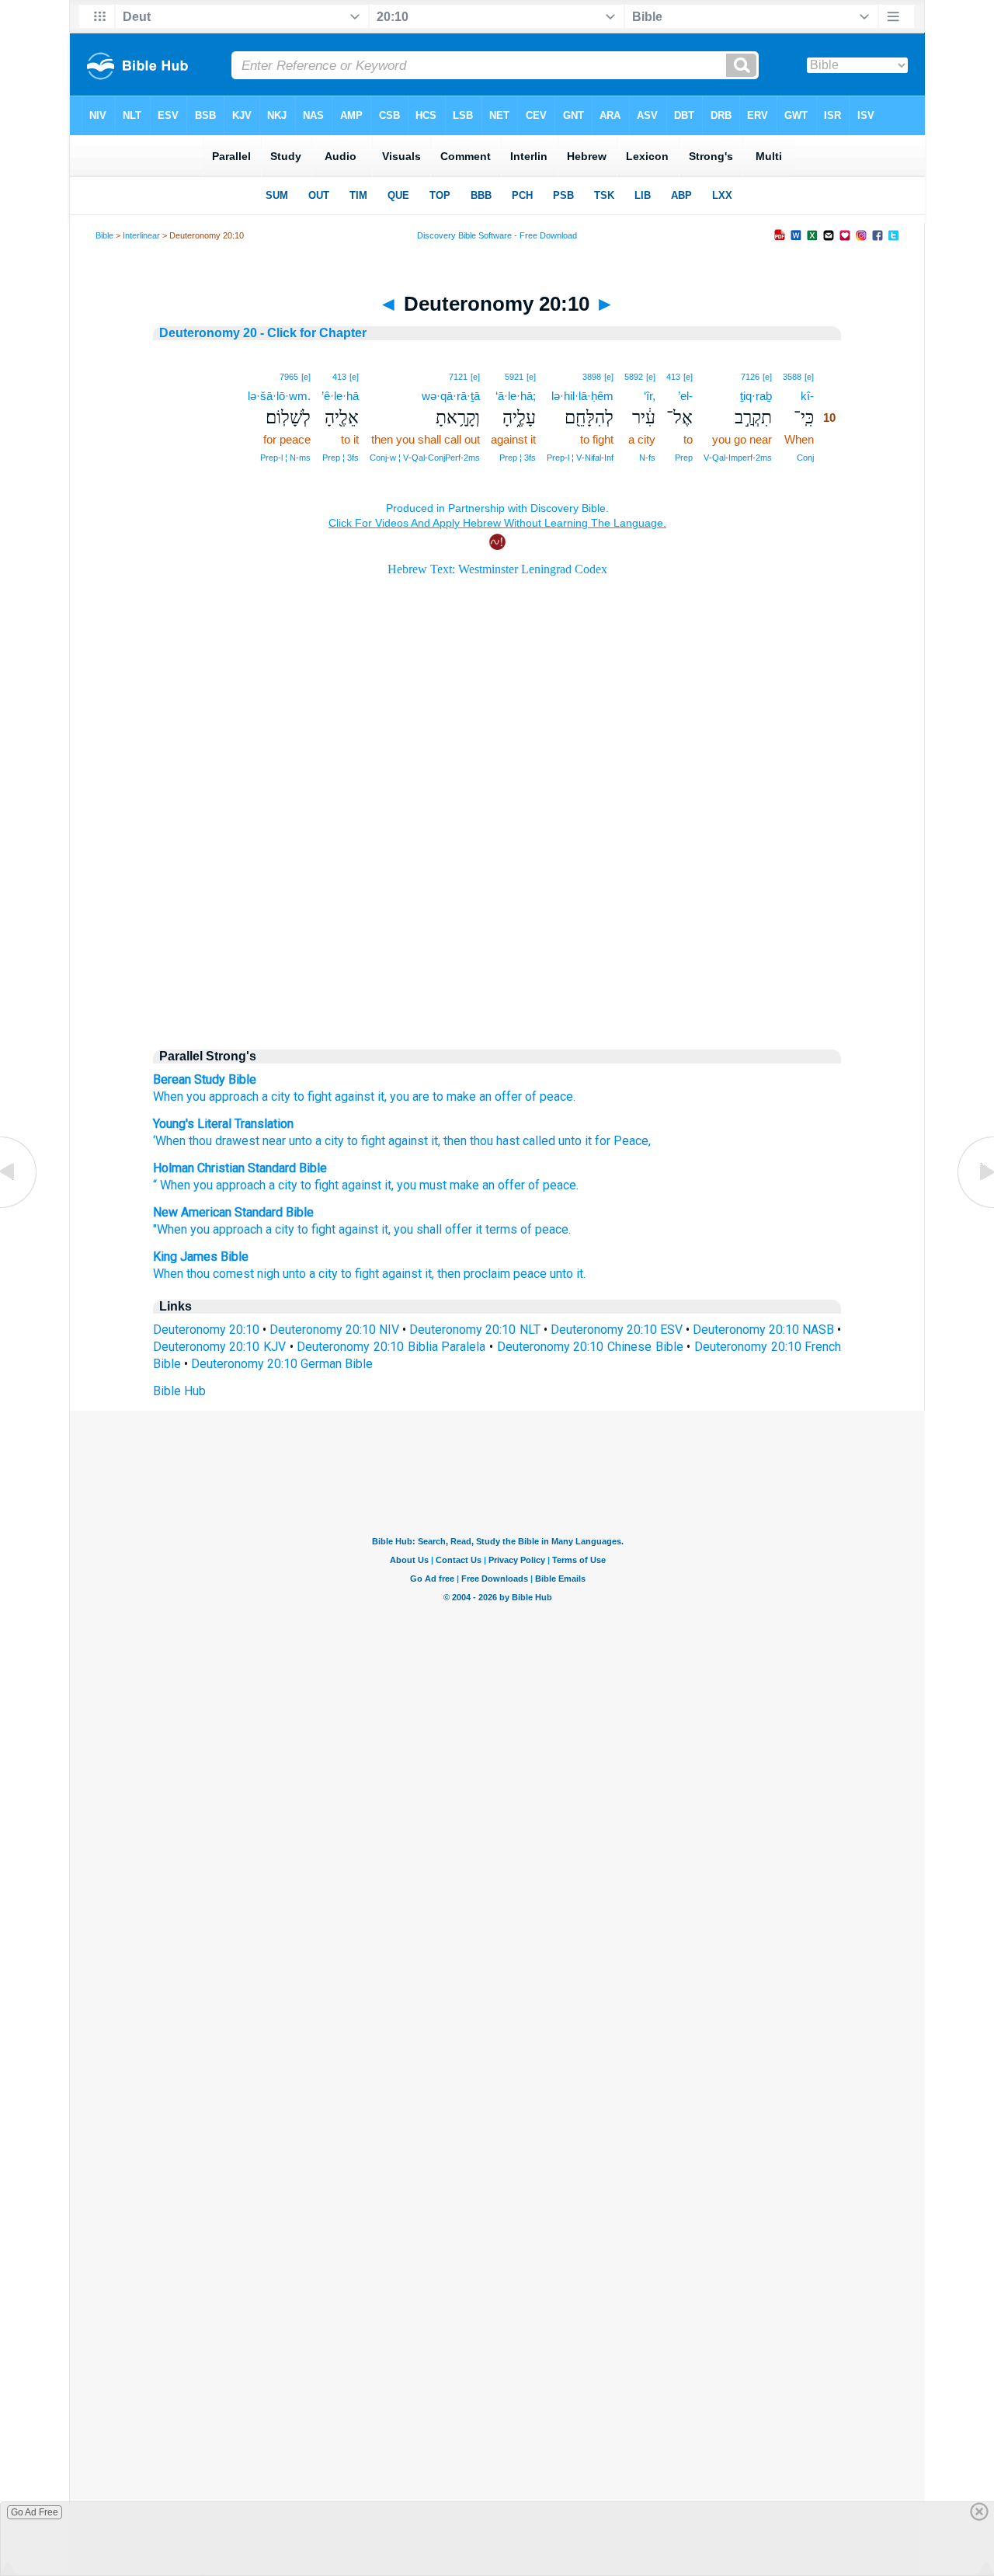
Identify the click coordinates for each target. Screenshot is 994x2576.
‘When (169, 1141)
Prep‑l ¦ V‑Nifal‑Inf (580, 458)
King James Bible (201, 1257)
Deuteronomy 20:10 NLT (474, 1330)
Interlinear (141, 235)
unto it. (568, 1274)
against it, (361, 1097)
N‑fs (647, 458)
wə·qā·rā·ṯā (451, 396)
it (388, 1185)
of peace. (550, 1097)
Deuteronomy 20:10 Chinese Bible (590, 1347)
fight (327, 1185)
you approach (222, 1097)
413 (673, 377)
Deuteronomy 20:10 (206, 1330)
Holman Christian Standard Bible (240, 1168)
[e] (809, 377)
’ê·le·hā (340, 396)
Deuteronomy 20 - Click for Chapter (263, 333)
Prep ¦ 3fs (518, 458)
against (407, 1141)
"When (170, 1229)
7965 (289, 377)
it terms (496, 1229)
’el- (685, 396)
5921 (514, 377)
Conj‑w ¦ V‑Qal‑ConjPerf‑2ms (425, 458)
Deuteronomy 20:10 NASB (763, 1330)
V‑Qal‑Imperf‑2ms (738, 458)
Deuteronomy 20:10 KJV (219, 1347)
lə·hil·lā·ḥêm (582, 396)
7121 (458, 377)
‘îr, (650, 396)
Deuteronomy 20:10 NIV (334, 1330)
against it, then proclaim (446, 1274)
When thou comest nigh (216, 1274)
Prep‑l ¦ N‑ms (285, 458)
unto (299, 1141)
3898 (592, 377)
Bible (104, 235)
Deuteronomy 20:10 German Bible (282, 1364)
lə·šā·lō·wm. (279, 396)
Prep (684, 458)
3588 (792, 377)
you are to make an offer (456, 1097)
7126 (750, 377)
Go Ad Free (35, 2512)
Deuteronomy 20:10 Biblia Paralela (391, 1347)
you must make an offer (461, 1185)
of (534, 1185)
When (168, 1097)
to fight (313, 1097)
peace (560, 1185)
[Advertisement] (497, 903)
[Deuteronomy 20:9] (19, 1207)
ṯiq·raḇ (756, 396)
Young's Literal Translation (223, 1124)
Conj (805, 458)
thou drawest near (236, 1141)
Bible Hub (179, 1391)
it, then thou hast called (492, 1141)
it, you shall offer (427, 1229)
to (306, 1185)
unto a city (310, 1274)
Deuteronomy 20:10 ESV (617, 1330)
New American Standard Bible (233, 1212)
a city (276, 1097)
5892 (634, 377)
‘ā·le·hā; (516, 396)
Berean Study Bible (205, 1079)
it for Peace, (616, 1141)
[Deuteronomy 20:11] (975, 1207)
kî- (807, 396)
